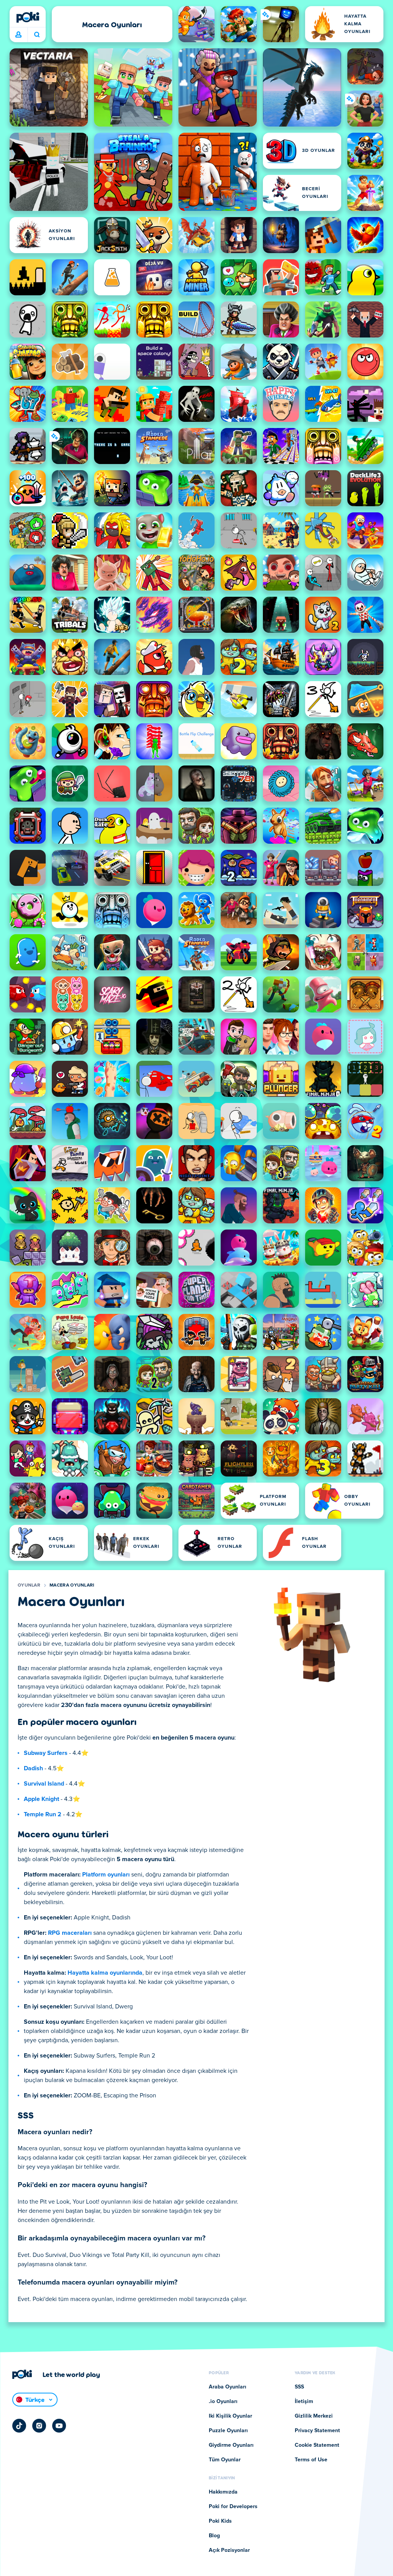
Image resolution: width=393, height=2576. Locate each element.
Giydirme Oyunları (231, 2445)
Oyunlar (29, 1585)
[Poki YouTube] (59, 2426)
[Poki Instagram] (39, 2426)
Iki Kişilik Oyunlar (230, 2416)
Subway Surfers (46, 1753)
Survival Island (44, 1784)
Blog (214, 2536)
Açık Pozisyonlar (229, 2550)
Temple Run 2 (43, 1814)
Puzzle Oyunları (228, 2431)
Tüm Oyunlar (225, 2460)
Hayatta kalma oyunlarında (105, 1973)
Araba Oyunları (228, 2387)
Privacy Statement (317, 2431)
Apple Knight (41, 1799)
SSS (299, 2387)
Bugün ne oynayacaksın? (37, 35)
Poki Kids (220, 2521)
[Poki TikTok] (19, 2426)
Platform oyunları (106, 1875)
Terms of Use (311, 2460)
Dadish (33, 1768)
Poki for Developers (233, 2507)
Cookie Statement (317, 2445)
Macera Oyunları (72, 1585)
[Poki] (28, 17)
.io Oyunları (223, 2402)
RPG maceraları (70, 1933)
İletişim (304, 2402)
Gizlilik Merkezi (314, 2416)
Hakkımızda (223, 2492)
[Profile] (18, 35)
